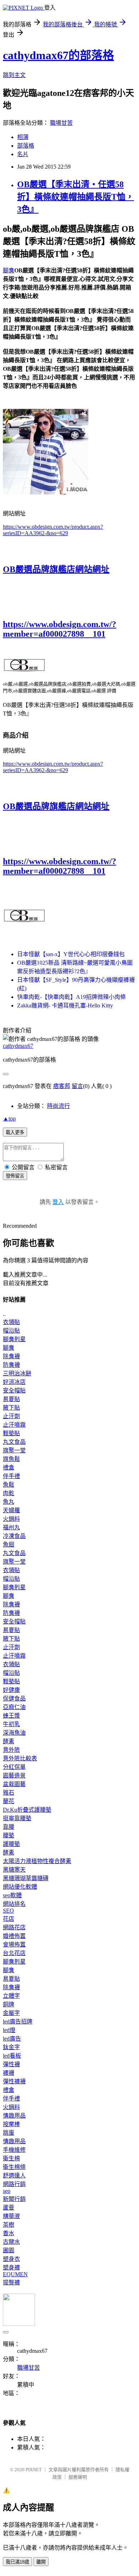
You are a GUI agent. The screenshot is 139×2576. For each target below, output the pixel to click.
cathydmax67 (18, 1046)
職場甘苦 (61, 123)
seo (7, 2191)
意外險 (11, 1750)
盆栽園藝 (14, 1784)
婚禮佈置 (14, 1936)
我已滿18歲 (17, 2562)
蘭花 (9, 1801)
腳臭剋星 (14, 1339)
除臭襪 (11, 1356)
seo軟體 (12, 1895)
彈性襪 (11, 2064)
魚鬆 (9, 1485)
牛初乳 (11, 1724)
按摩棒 (11, 2124)
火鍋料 (11, 1519)
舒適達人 (14, 2175)
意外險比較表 (20, 1758)
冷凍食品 (14, 1536)
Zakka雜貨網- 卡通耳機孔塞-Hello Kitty (65, 1005)
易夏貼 (11, 1399)
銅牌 (9, 2004)
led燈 (9, 2030)
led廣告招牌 (18, 2021)
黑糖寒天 (14, 1870)
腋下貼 (11, 1408)
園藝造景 (14, 1776)
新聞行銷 (14, 2199)
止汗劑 (11, 1416)
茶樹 (9, 2225)
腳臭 (9, 270)
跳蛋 (9, 2133)
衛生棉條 (14, 2167)
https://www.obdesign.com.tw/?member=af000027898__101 (60, 629)
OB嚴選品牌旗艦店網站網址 (56, 569)
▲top (9, 1118)
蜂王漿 (11, 1716)
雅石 (9, 1793)
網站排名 (14, 1904)
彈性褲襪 (14, 2081)
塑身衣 (11, 2259)
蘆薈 (9, 2208)
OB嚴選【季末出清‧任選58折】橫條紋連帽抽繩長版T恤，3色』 (76, 197)
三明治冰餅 (17, 1373)
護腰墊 (11, 1844)
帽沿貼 (11, 1331)
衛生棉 (11, 2158)
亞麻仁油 (14, 1707)
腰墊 (9, 1835)
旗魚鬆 (11, 1459)
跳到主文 (14, 75)
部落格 (26, 146)
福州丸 (11, 1527)
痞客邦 (62, 1086)
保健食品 (14, 1698)
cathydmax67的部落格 (58, 55)
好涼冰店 (14, 1382)
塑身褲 (11, 2267)
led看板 (12, 2056)
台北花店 (14, 1953)
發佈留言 (15, 1176)
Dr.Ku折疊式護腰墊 (27, 1810)
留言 (77, 1086)
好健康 (11, 1690)
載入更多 (15, 1132)
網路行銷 (14, 2184)
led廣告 (12, 2039)
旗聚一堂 (14, 1450)
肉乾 (9, 1493)
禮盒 (9, 1467)
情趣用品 (14, 2116)
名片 (23, 154)
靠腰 (9, 1827)
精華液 (11, 2216)
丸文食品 (14, 1442)
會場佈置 (14, 1944)
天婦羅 (11, 1510)
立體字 (11, 1996)
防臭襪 (11, 1365)
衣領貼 (11, 1322)
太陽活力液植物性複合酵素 (37, 1861)
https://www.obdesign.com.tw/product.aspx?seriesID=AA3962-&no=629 (53, 530)
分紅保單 (14, 1767)
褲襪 (9, 2073)
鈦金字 (11, 2047)
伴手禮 (11, 1476)
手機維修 (14, 2150)
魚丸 (9, 1502)
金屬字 (11, 2013)
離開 (41, 2562)
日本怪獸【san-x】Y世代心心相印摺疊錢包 (71, 954)
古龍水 (11, 2242)
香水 (9, 2233)
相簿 (23, 137)
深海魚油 (14, 1733)
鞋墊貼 (11, 1433)
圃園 (9, 2250)
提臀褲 (11, 2282)
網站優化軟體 (20, 1887)
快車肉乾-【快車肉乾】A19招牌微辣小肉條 (71, 997)
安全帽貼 (14, 1390)
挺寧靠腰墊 (17, 1818)
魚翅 (9, 1544)
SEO (8, 1911)
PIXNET (34, 2470)
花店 (9, 1919)
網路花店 (14, 1927)
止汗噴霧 (14, 1425)
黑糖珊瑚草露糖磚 (26, 1878)
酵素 (9, 1741)
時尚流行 (58, 1106)
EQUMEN (15, 2274)
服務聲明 (78, 2477)
